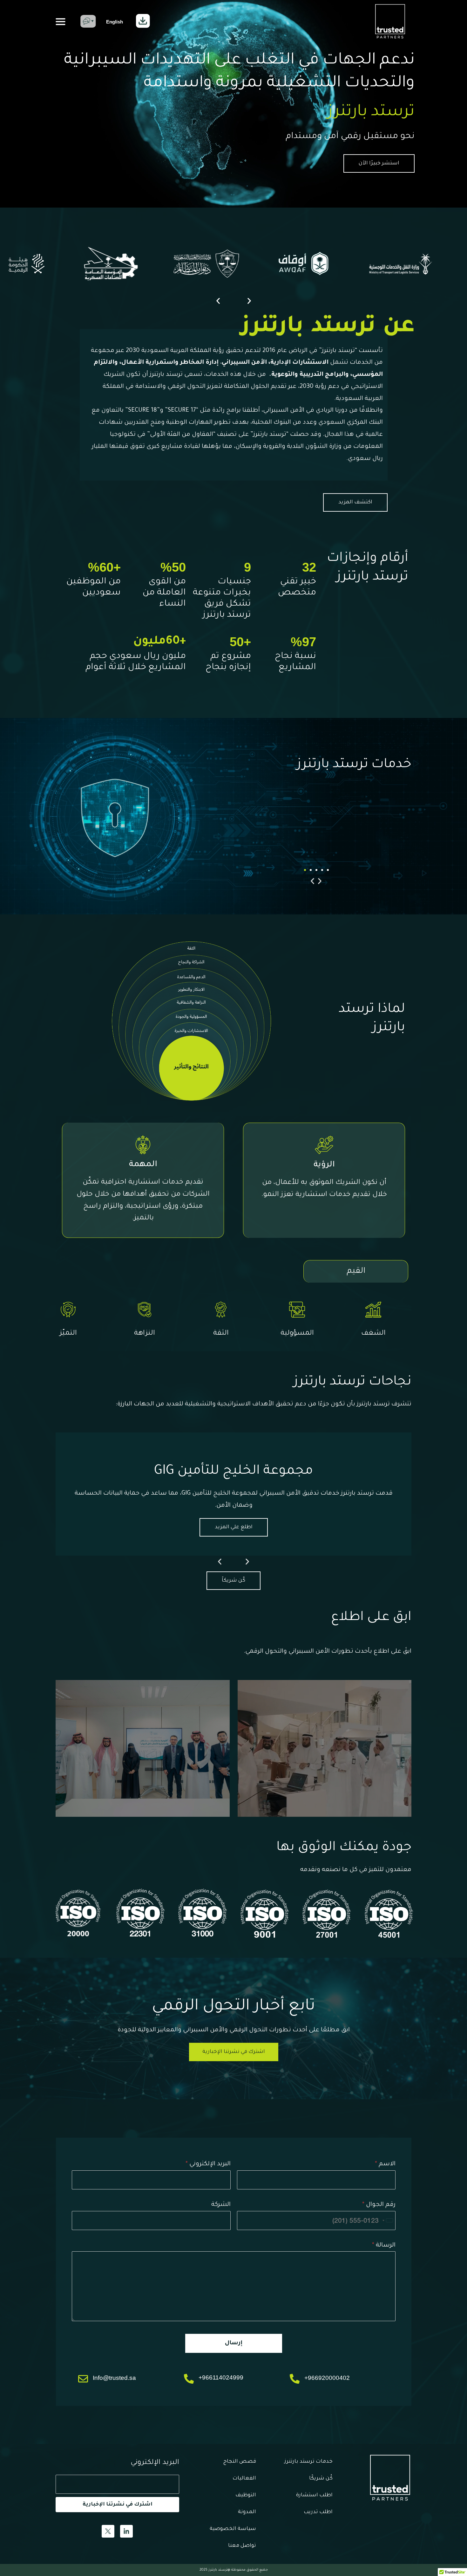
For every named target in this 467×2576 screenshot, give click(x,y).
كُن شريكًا (321, 2479)
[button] (61, 22)
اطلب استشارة (314, 2495)
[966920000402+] (295, 2379)
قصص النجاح (240, 2462)
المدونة (247, 2512)
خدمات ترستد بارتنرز (308, 2462)
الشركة (221, 2205)
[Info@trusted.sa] (83, 2379)
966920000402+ (327, 2378)
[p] (90, 21)
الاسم (385, 2164)
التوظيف (246, 2495)
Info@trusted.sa (114, 2378)
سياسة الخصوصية (233, 2529)
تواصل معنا (242, 2546)
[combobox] (388, 2221)
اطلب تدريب (318, 2512)
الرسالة (384, 2245)
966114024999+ (221, 2377)
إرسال (234, 2343)
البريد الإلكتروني (208, 2164)
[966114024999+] (189, 2379)
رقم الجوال (379, 2205)
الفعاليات (244, 2479)
